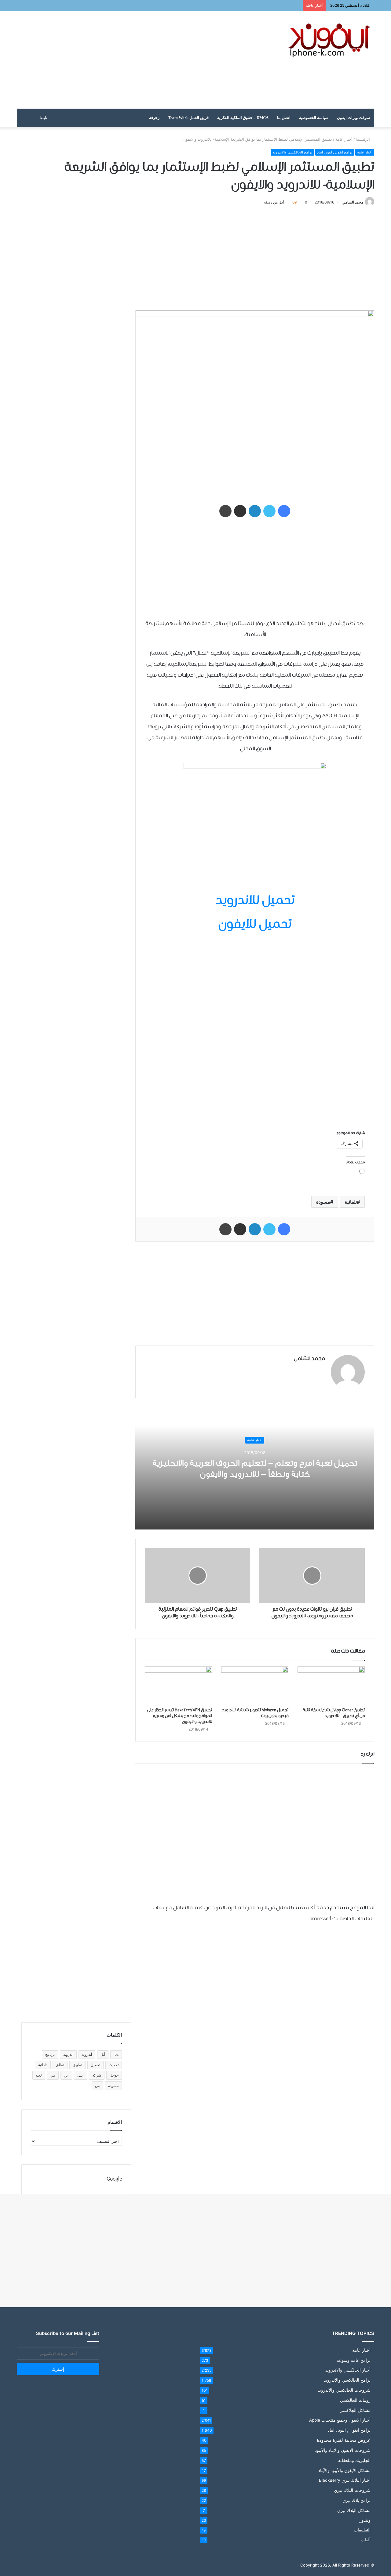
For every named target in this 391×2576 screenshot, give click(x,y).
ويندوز (365, 2520)
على (80, 2075)
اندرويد (68, 2054)
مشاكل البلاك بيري (354, 2510)
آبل (103, 2054)
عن (66, 2075)
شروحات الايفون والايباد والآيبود (343, 2450)
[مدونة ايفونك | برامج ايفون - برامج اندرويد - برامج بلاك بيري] (330, 40)
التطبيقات (362, 2530)
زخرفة (154, 118)
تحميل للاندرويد (255, 901)
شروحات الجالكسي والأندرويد (344, 2390)
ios (116, 2054)
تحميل (95, 2065)
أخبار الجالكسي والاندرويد (348, 2370)
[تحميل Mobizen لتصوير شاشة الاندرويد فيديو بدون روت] (255, 1685)
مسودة (323, 1202)
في (53, 2075)
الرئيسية (364, 139)
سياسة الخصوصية (314, 118)
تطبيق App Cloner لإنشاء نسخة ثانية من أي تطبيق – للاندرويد (334, 1713)
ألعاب (366, 2540)
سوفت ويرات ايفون (353, 118)
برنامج (50, 2054)
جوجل (114, 2075)
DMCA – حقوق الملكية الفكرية (243, 118)
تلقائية (351, 1202)
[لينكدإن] (255, 511)
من (97, 2086)
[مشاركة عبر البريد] (240, 511)
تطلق (60, 2065)
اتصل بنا (284, 118)
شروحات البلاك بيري (352, 2490)
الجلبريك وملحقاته (354, 2460)
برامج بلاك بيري (356, 2500)
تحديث (114, 2065)
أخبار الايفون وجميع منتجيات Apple (340, 2420)
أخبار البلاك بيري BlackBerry (345, 2480)
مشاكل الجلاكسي (355, 2410)
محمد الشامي (353, 202)
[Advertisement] (134, 60)
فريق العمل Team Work (188, 118)
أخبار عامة (344, 139)
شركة (97, 2075)
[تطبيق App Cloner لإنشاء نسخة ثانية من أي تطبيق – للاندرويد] (331, 1685)
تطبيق (77, 2065)
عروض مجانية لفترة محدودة (344, 2440)
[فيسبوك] (284, 511)
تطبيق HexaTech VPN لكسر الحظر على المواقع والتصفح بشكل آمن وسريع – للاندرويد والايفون (180, 1716)
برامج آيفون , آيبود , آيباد (335, 152)
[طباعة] (225, 511)
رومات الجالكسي (355, 2400)
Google (114, 2179)
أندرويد (87, 2054)
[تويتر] (269, 511)
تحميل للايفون (255, 925)
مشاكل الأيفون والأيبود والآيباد (344, 2470)
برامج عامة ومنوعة (354, 2360)
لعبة (39, 2075)
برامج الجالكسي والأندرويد (292, 152)
